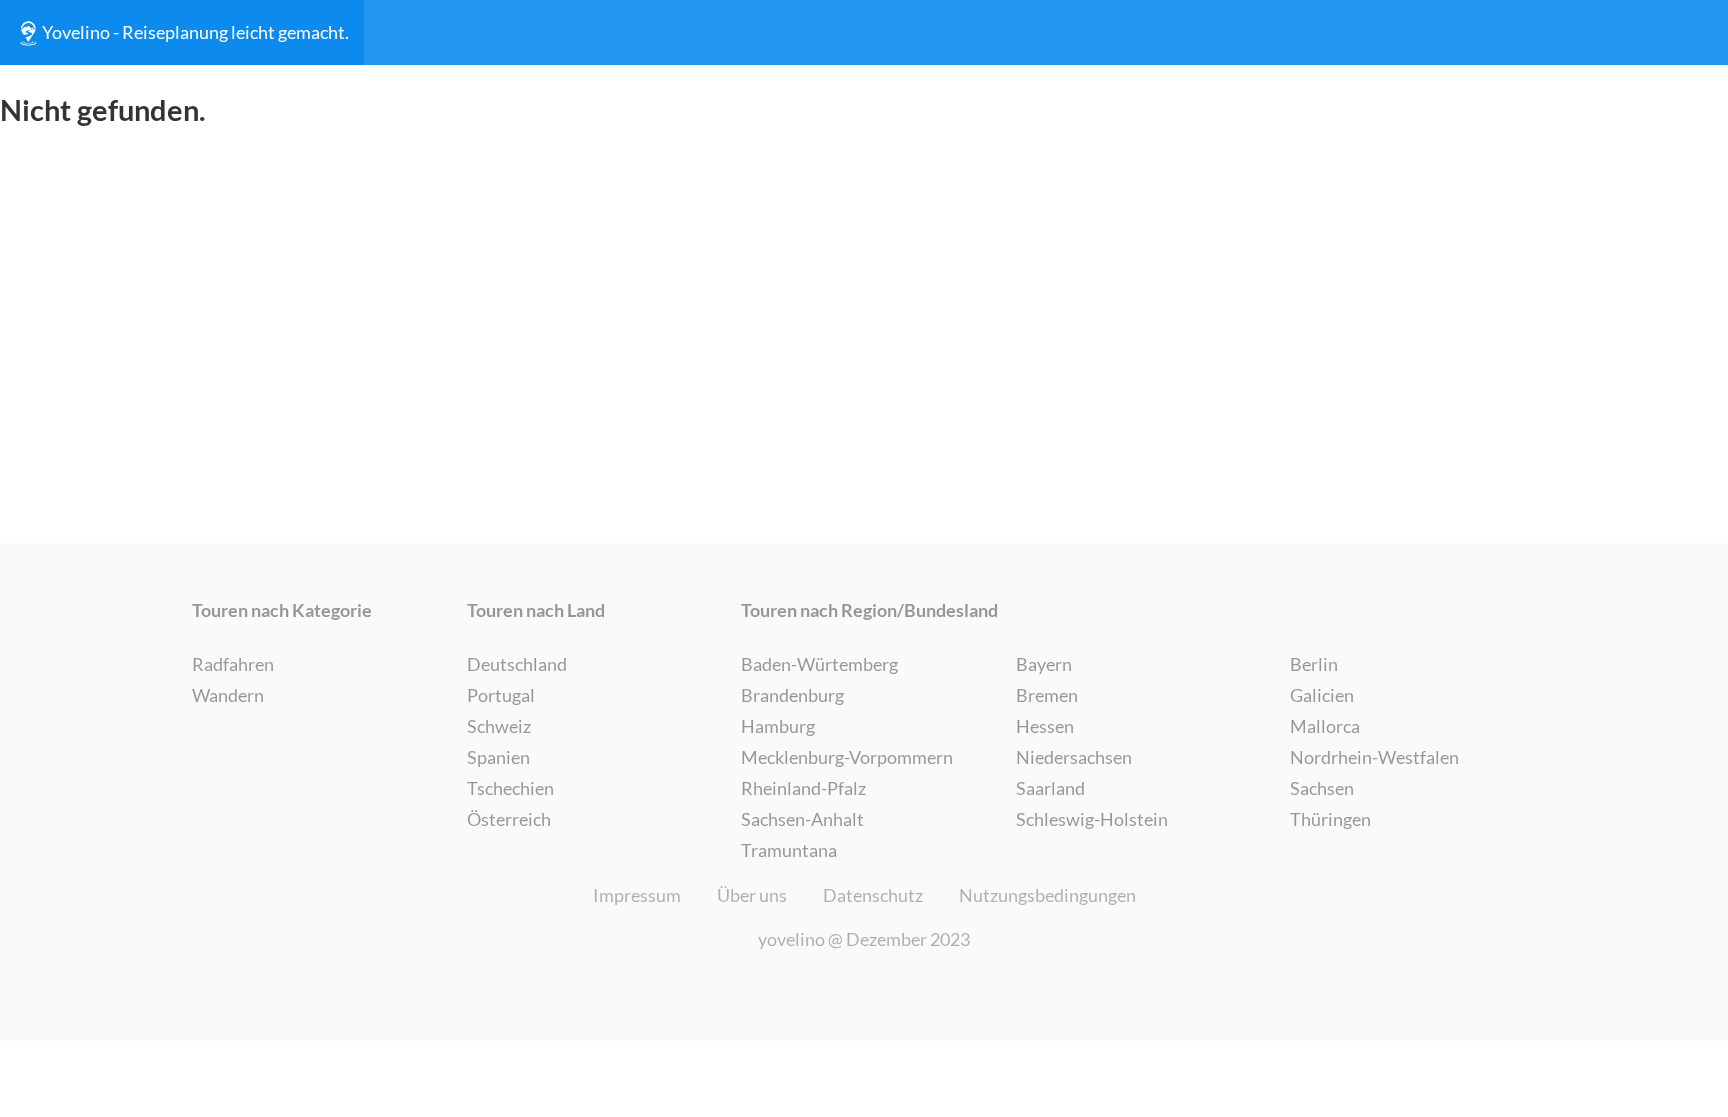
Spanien (498, 757)
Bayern (1044, 664)
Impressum (637, 895)
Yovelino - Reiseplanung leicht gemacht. (195, 32)
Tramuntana (789, 850)
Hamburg (778, 726)
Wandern (228, 695)
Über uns (752, 895)
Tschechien (510, 788)
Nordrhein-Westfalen (1374, 757)
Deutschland (517, 664)
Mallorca (1325, 726)
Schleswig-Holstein (1092, 819)
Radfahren (233, 664)
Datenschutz (873, 895)
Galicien (1322, 695)
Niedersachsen (1074, 757)
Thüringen (1330, 819)
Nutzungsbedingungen (1047, 895)
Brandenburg (792, 695)
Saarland (1050, 788)
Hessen (1045, 726)
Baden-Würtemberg (819, 664)
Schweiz (499, 726)
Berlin (1314, 664)
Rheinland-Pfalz (803, 788)
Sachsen (1322, 788)
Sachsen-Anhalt (802, 819)
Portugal (501, 695)
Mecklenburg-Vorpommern (847, 757)
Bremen (1047, 695)
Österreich (509, 819)
